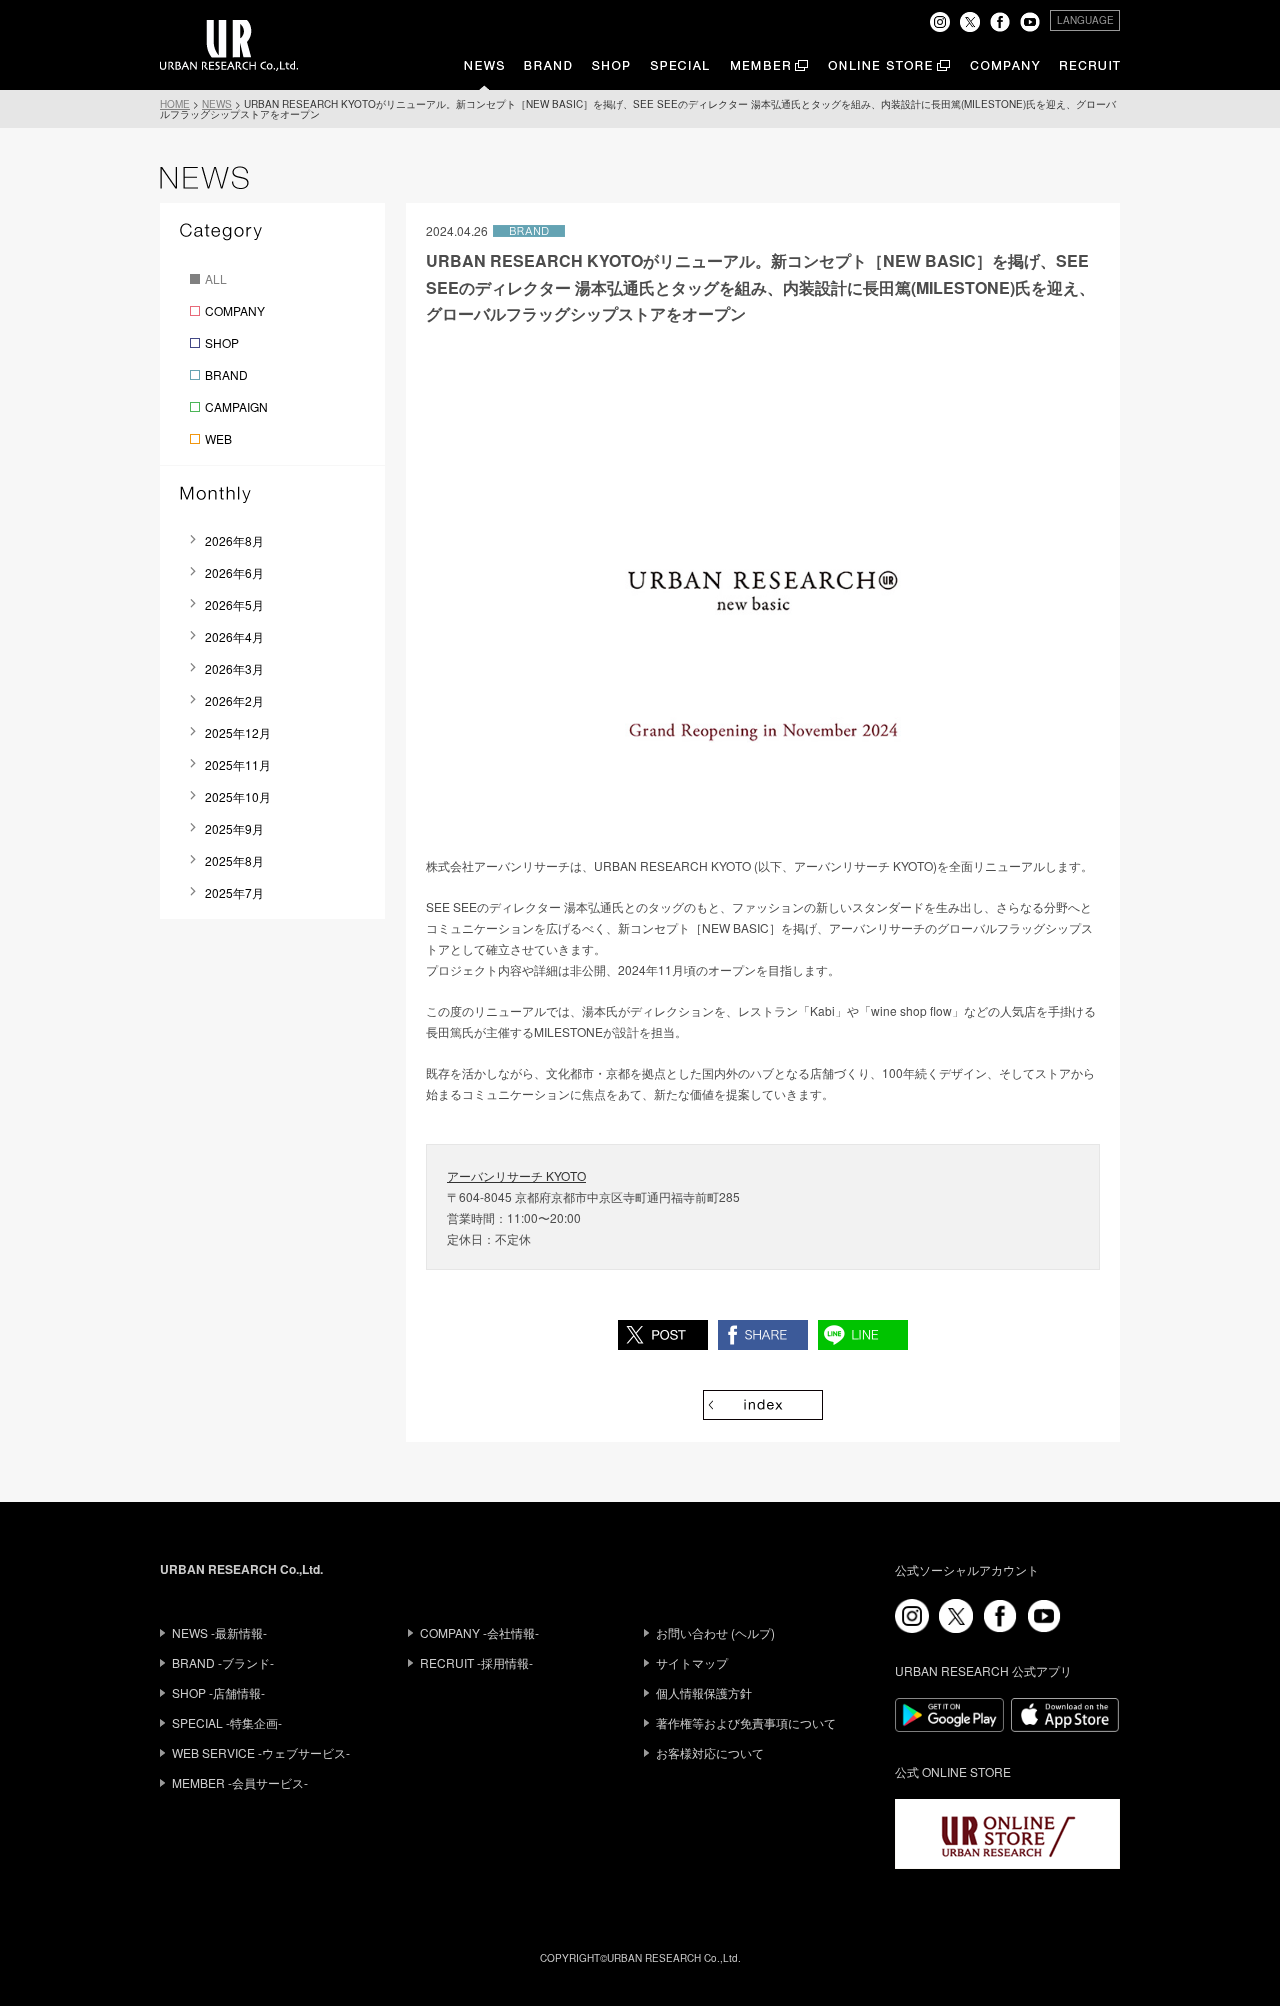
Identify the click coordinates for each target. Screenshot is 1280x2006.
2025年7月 (234, 892)
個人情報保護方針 (704, 1692)
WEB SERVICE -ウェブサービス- (261, 1752)
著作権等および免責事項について (746, 1722)
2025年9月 (234, 828)
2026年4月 (234, 636)
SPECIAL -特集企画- (227, 1722)
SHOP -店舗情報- (218, 1692)
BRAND (226, 374)
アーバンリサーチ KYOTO (516, 1175)
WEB (218, 438)
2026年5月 (234, 604)
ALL (216, 278)
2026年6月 (234, 572)
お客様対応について (710, 1752)
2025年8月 (234, 860)
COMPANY (235, 310)
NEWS (217, 104)
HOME (175, 104)
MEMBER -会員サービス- (240, 1782)
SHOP (222, 342)
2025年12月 (238, 732)
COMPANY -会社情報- (479, 1632)
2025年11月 (238, 764)
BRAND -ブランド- (223, 1662)
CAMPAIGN (236, 406)
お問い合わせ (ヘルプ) (715, 1632)
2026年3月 (234, 668)
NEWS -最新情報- (219, 1632)
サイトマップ (692, 1662)
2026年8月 (234, 540)
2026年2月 (234, 700)
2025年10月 (238, 796)
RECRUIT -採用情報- (476, 1662)
